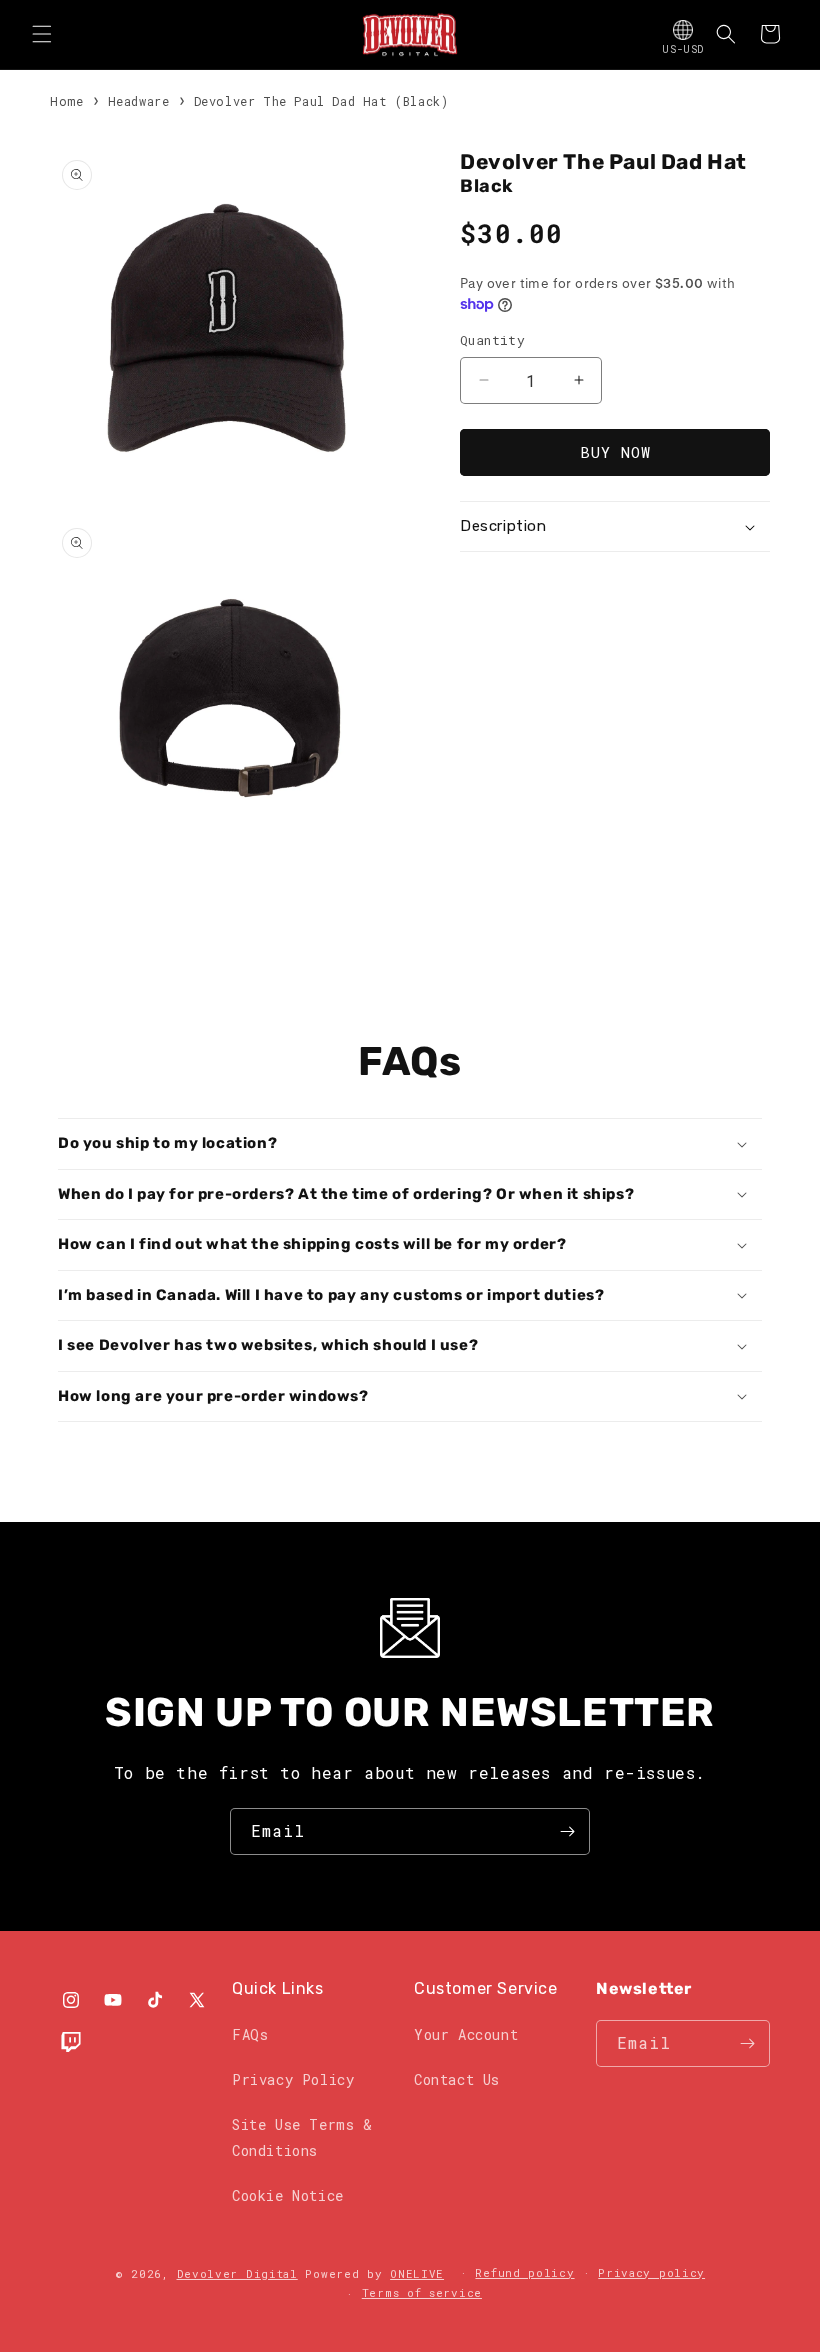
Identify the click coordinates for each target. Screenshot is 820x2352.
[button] (42, 34)
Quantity (492, 340)
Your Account (466, 2034)
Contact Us (457, 2079)
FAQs (250, 2034)
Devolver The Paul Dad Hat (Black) (321, 101)
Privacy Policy (293, 2079)
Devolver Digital (237, 2273)
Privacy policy (651, 2272)
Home (66, 101)
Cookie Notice (288, 2195)
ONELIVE (417, 2273)
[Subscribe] (567, 1831)
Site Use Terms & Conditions (302, 2137)
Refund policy (524, 2272)
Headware (139, 101)
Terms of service (422, 2292)
